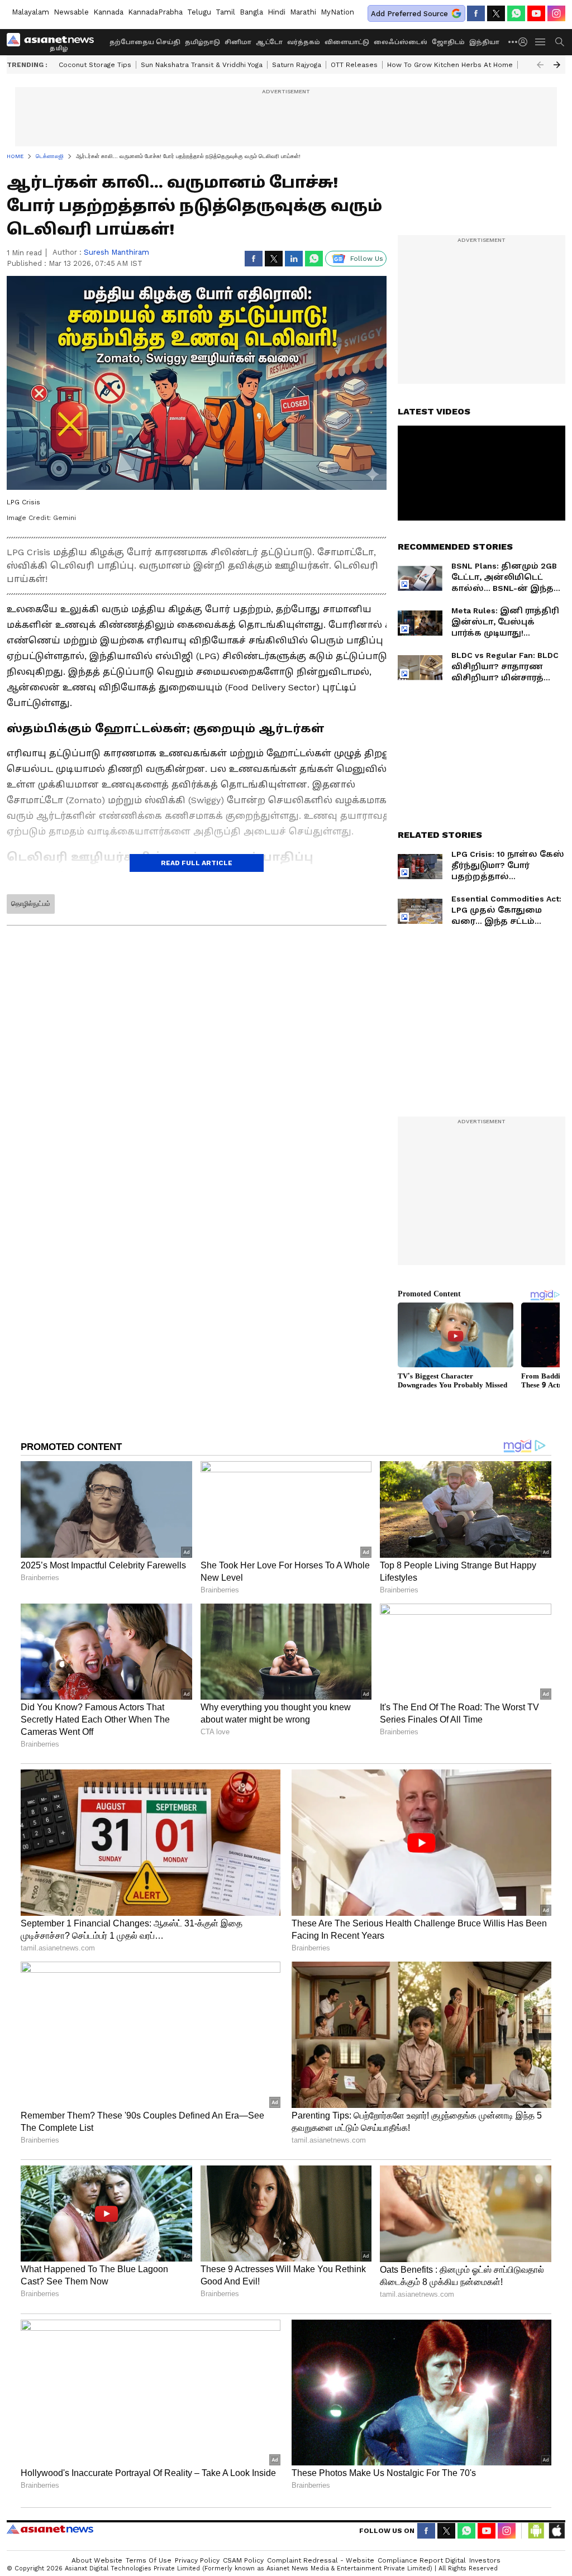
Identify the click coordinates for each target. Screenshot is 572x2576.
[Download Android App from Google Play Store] (536, 2531)
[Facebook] (476, 13)
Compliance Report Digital (422, 2560)
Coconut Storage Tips (95, 65)
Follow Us (367, 259)
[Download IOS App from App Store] (556, 2531)
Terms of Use (149, 2560)
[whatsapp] (516, 13)
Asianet (50, 2529)
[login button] (526, 42)
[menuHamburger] (541, 42)
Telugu (199, 12)
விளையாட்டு (347, 42)
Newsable (71, 12)
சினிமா (238, 42)
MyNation (337, 12)
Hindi (277, 12)
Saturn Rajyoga (297, 65)
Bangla (251, 12)
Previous (540, 65)
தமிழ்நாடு (202, 42)
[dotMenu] (513, 42)
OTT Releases (354, 65)
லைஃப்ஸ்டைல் (401, 42)
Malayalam (30, 12)
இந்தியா (484, 42)
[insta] (556, 13)
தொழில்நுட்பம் (31, 904)
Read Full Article (197, 863)
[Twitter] (496, 13)
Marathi (303, 12)
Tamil (225, 12)
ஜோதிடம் (448, 42)
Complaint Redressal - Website (321, 2560)
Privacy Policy (197, 2560)
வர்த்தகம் (304, 42)
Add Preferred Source (409, 14)
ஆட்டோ (269, 42)
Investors (485, 2560)
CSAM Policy (243, 2560)
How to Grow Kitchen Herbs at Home (450, 65)
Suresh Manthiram (116, 252)
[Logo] (54, 42)
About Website (97, 2560)
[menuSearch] (560, 42)
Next (557, 65)
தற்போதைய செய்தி (145, 42)
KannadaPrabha (155, 12)
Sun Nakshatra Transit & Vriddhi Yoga (202, 65)
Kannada (108, 12)
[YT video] (536, 13)
